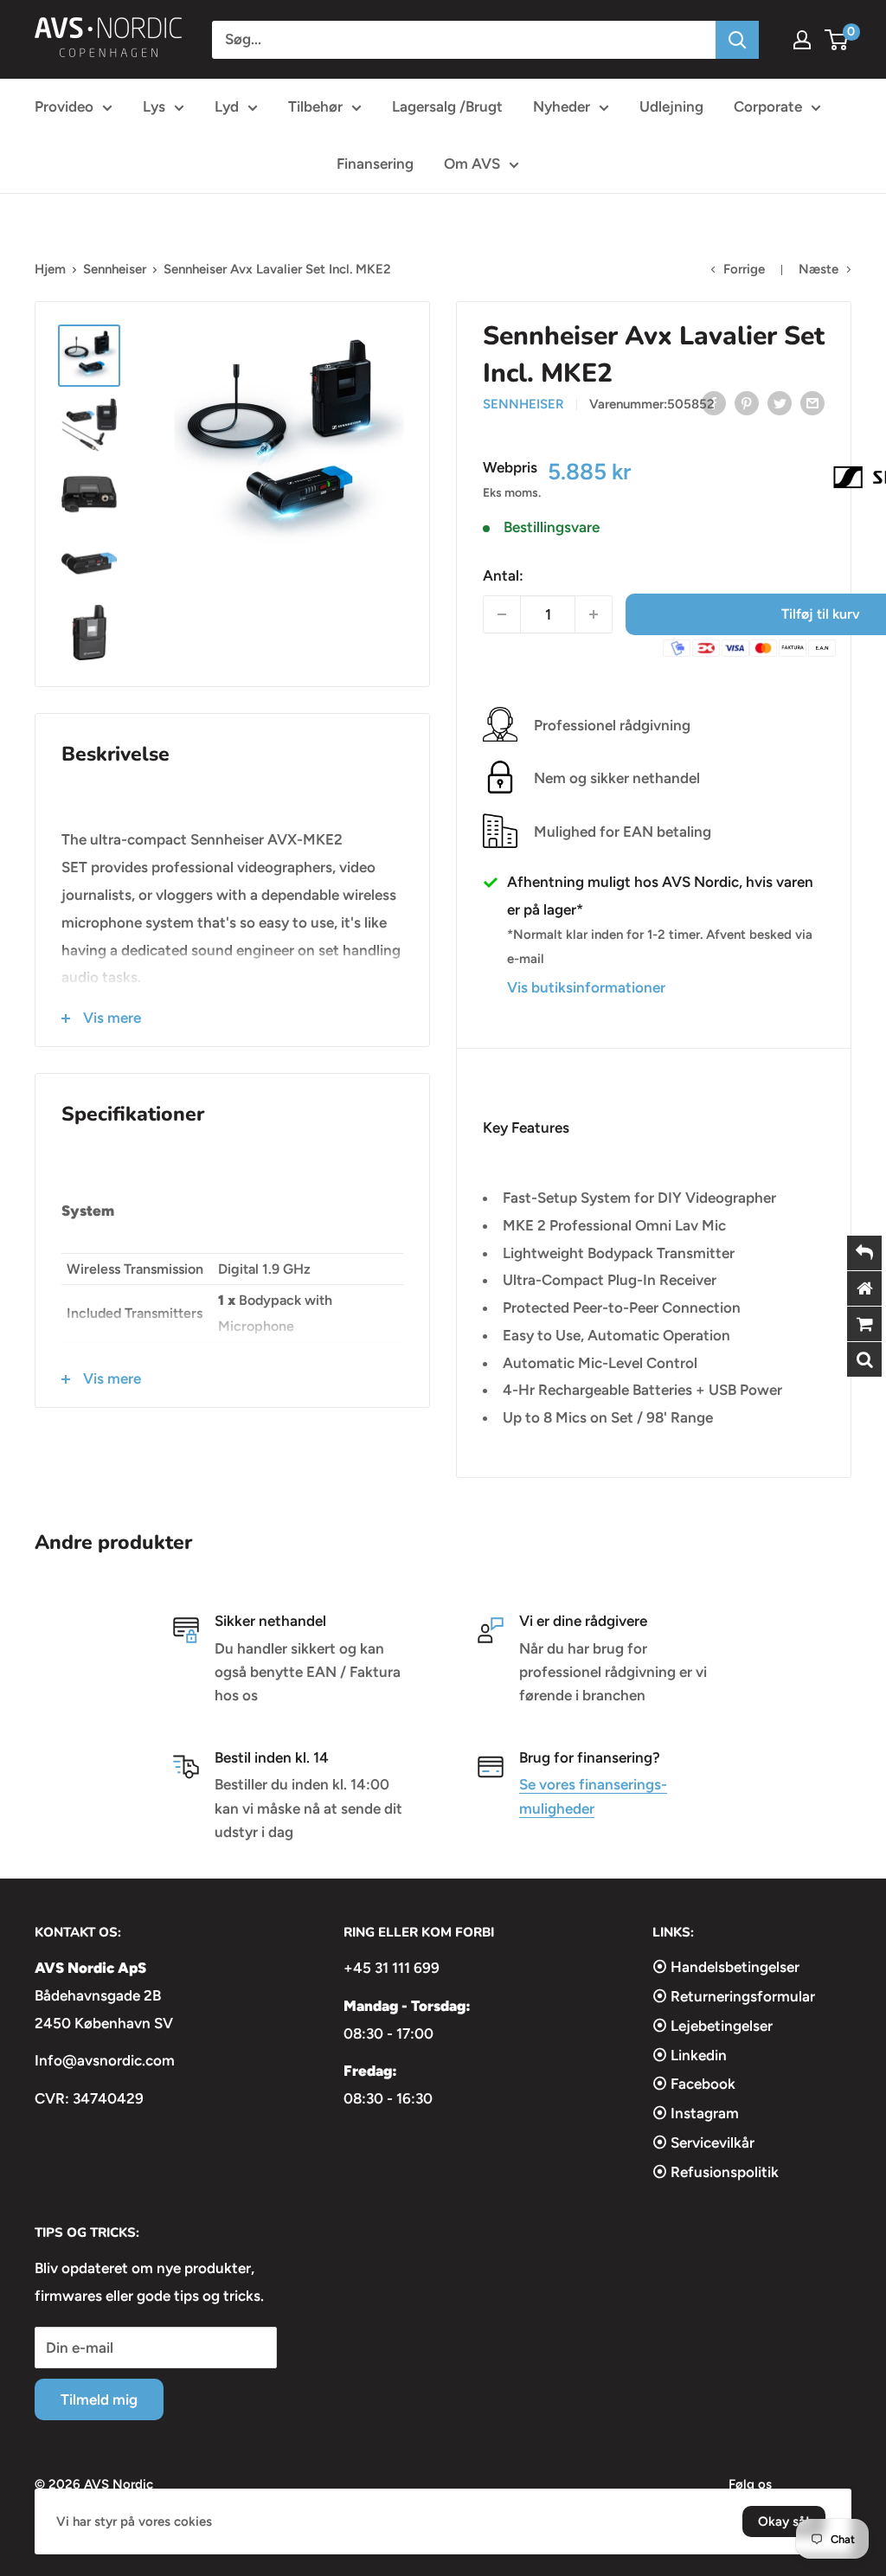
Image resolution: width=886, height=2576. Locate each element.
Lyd (227, 106)
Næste (819, 269)
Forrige (744, 269)
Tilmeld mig (99, 2399)
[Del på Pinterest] (747, 403)
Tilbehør (315, 106)
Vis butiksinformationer (586, 987)
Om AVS (472, 164)
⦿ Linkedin (690, 2055)
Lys (154, 106)
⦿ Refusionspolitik (716, 2172)
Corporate (768, 106)
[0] (837, 40)
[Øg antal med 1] (594, 614)
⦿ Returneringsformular (734, 1996)
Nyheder (562, 106)
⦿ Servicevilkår (703, 2142)
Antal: (503, 575)
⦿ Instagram (696, 2113)
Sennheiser (115, 269)
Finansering (375, 164)
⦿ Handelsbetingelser (726, 1967)
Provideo (64, 106)
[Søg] (737, 40)
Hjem (50, 269)
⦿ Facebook (694, 2084)
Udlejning (671, 106)
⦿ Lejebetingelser (713, 2026)
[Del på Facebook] (714, 403)
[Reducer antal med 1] (502, 614)
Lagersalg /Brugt (447, 106)
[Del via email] (812, 403)
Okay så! (784, 2521)
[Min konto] (802, 40)
